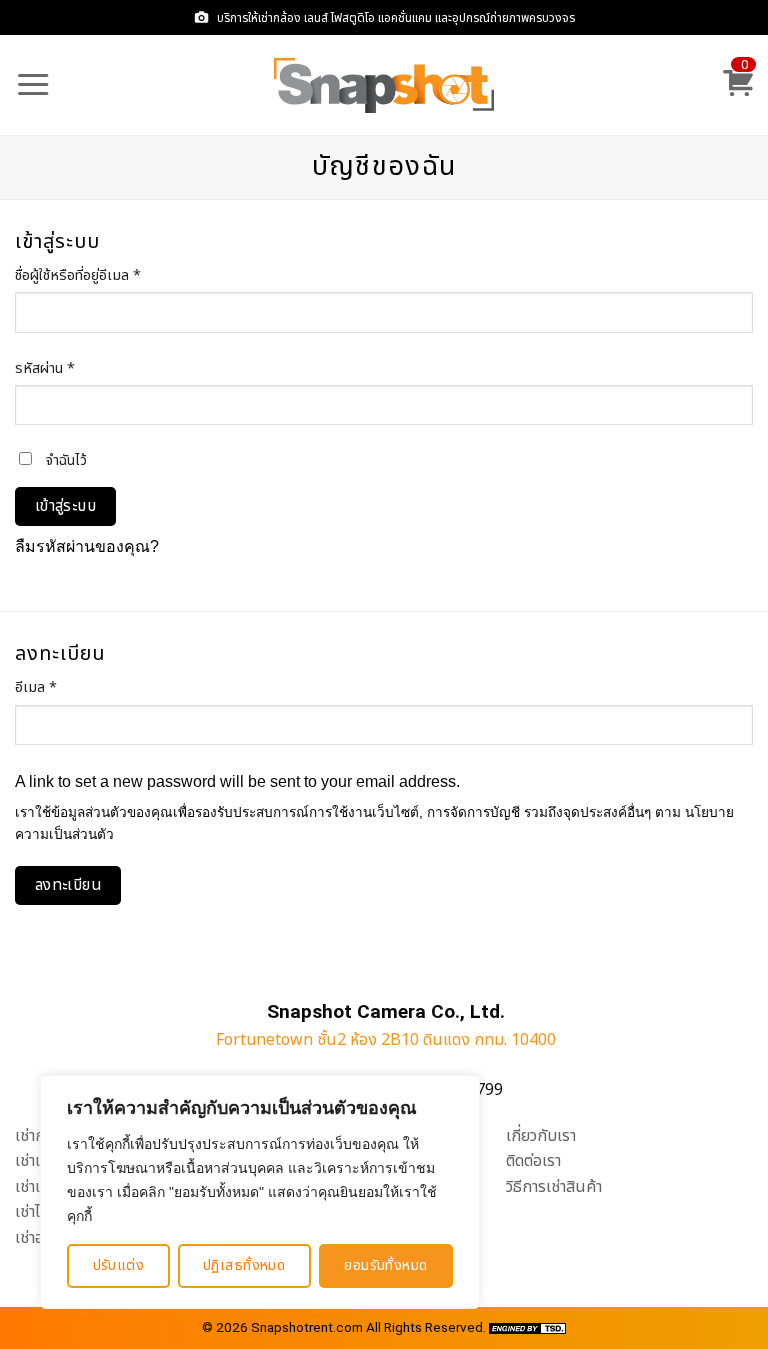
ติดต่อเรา (533, 1161)
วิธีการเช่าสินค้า (554, 1187)
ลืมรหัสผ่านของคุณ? (87, 546)
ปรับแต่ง (119, 1265)
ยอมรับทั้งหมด (385, 1265)
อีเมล (59, 687)
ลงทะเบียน (68, 885)
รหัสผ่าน (68, 368)
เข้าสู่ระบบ (66, 506)
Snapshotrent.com (307, 1327)
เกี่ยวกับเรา (541, 1136)
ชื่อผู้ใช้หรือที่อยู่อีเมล (101, 275)
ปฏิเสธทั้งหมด (244, 1265)
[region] (260, 1192)
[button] (33, 85)
